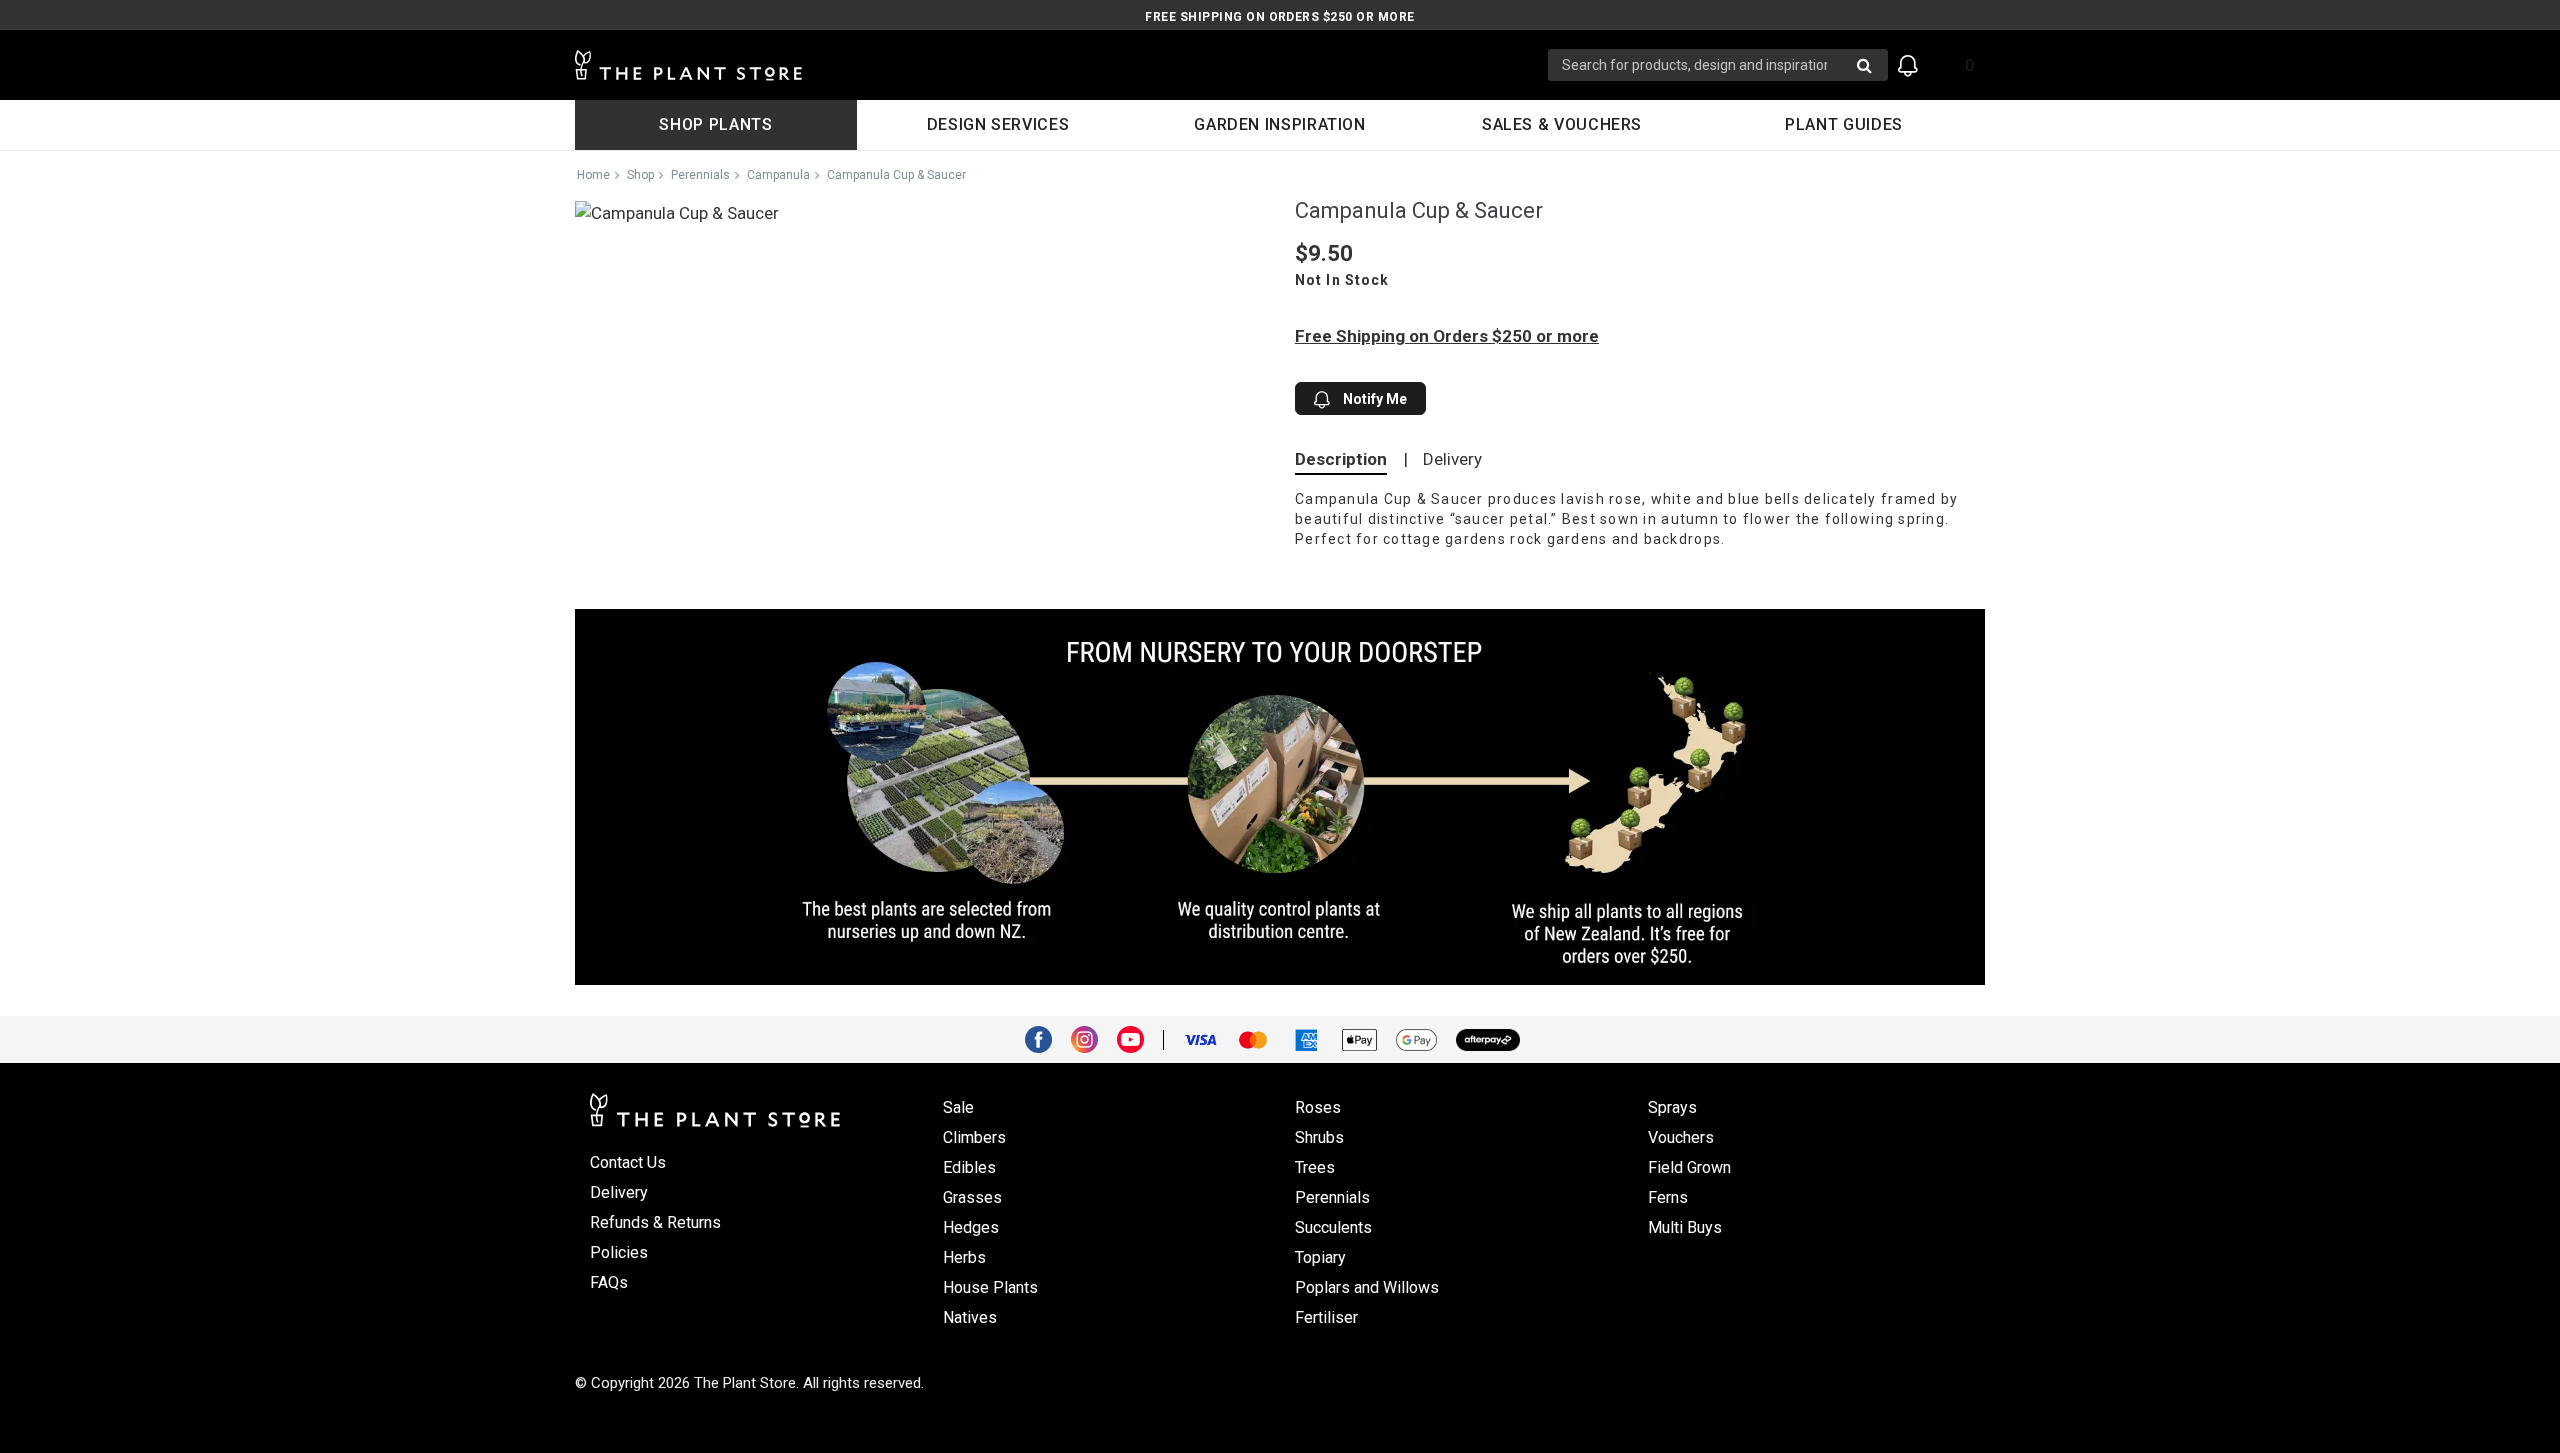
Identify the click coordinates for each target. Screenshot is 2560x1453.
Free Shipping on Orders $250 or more (1279, 17)
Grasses (972, 1197)
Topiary (1320, 1257)
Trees (1315, 1167)
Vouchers (1681, 1137)
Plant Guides (1844, 124)
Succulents (1333, 1227)
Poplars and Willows (1367, 1287)
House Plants (990, 1287)
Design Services (998, 124)
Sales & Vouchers (1562, 124)
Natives (970, 1317)
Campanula (778, 175)
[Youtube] (1138, 1038)
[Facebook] (1046, 1038)
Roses (1318, 1107)
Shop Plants (715, 124)
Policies (619, 1252)
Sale (958, 1107)
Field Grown (1689, 1167)
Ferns (1668, 1197)
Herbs (964, 1257)
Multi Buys (1685, 1227)
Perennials (700, 175)
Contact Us (628, 1162)
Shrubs (1319, 1137)
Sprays (1672, 1107)
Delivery (1452, 459)
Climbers (974, 1137)
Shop (640, 175)
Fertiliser (1326, 1317)
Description (1341, 459)
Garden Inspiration (1280, 124)
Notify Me (1373, 399)
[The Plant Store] (1061, 65)
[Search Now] (1864, 65)
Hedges (971, 1227)
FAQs (609, 1282)
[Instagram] (1092, 1038)
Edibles (969, 1167)
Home (593, 175)
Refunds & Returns (655, 1222)
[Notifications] (1908, 65)
